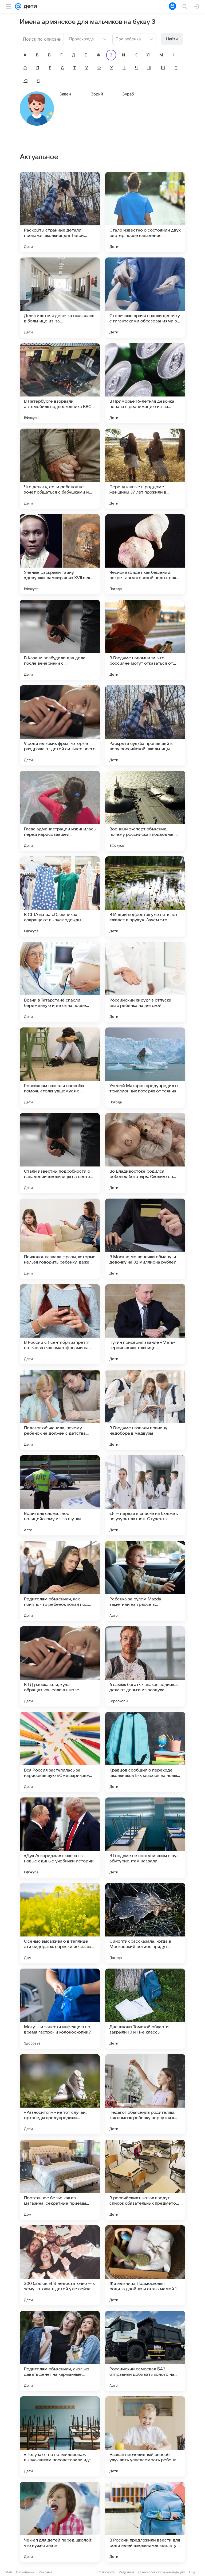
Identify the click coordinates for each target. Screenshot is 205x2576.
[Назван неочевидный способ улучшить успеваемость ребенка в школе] (145, 2436)
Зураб (128, 94)
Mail (9, 2572)
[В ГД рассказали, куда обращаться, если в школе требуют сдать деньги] (60, 1666)
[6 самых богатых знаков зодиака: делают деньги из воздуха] (145, 1666)
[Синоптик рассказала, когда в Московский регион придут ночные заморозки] (145, 1923)
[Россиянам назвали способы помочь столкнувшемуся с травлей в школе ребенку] (60, 1068)
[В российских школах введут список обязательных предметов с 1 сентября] (145, 2180)
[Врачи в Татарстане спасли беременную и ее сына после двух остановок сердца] (60, 982)
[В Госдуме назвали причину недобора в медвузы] (145, 1410)
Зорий (97, 94)
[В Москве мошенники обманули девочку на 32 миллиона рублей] (145, 1239)
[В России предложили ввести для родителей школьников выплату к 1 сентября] (145, 2522)
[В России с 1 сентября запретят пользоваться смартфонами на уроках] (60, 1324)
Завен (65, 94)
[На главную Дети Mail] (29, 6)
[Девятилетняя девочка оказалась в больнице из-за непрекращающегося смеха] (60, 298)
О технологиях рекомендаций (161, 2572)
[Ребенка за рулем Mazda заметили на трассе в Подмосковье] (145, 1581)
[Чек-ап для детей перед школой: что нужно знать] (60, 2522)
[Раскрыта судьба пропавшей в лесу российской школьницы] (145, 725)
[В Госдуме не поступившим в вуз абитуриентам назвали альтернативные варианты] (145, 1838)
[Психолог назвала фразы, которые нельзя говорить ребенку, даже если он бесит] (60, 1239)
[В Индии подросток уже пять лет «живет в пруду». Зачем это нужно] (145, 896)
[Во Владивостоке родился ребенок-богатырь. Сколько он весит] (145, 1153)
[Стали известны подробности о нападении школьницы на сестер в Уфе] (60, 1153)
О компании (25, 2572)
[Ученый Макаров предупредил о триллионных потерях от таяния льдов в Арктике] (145, 1068)
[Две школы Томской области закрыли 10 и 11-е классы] (145, 2009)
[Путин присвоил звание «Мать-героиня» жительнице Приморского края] (145, 1324)
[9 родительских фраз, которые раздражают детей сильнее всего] (60, 725)
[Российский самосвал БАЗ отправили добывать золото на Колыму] (145, 2351)
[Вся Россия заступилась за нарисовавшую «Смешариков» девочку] (60, 1752)
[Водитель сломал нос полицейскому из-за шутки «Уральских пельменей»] (60, 1495)
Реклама (46, 2572)
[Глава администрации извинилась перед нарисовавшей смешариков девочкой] (60, 811)
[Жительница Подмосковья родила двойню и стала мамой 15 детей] (145, 2265)
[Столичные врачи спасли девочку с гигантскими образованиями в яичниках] (145, 298)
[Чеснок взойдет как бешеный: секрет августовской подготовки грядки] (145, 554)
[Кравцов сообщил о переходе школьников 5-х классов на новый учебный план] (145, 1752)
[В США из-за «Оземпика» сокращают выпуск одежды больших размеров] (60, 896)
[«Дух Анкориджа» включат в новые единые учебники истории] (60, 1838)
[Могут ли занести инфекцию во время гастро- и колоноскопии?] (60, 2009)
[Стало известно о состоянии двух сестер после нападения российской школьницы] (145, 212)
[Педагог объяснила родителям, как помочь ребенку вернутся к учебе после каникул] (145, 2094)
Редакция (126, 2572)
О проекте (107, 2572)
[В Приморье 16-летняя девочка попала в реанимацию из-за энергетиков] (145, 383)
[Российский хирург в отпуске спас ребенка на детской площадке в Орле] (145, 982)
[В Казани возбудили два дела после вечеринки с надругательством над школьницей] (60, 640)
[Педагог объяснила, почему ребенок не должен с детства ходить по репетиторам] (60, 1410)
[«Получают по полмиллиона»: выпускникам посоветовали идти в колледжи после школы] (60, 2436)
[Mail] (18, 6)
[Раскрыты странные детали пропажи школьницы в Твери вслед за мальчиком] (60, 212)
